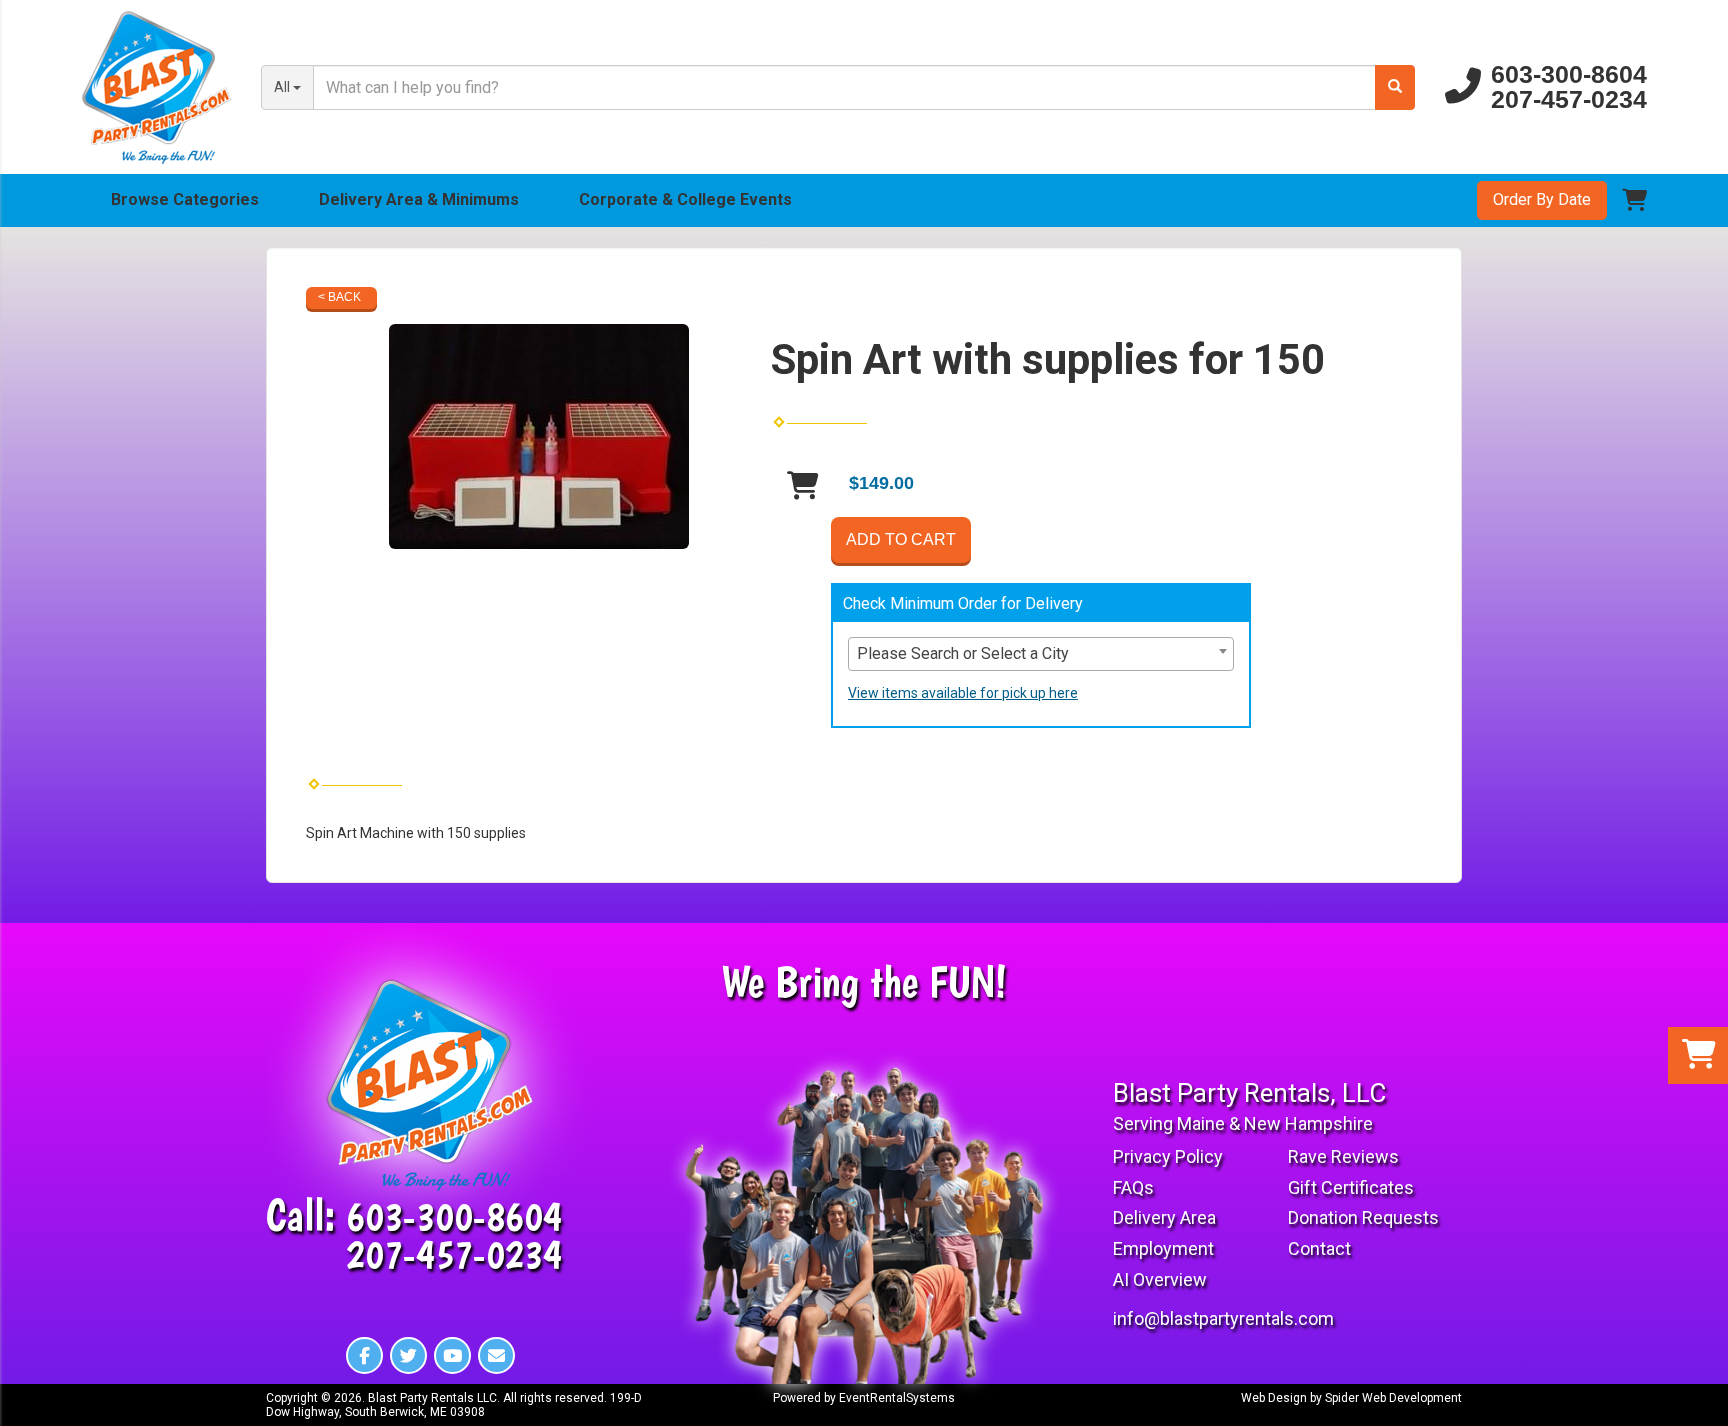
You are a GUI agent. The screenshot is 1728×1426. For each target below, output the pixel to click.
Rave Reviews (1343, 1156)
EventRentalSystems (897, 1398)
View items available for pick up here (963, 693)
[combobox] (1041, 654)
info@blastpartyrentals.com (1223, 1318)
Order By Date (1542, 199)
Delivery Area (1164, 1217)
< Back (339, 297)
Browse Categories (185, 199)
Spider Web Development (1393, 1398)
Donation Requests (1363, 1217)
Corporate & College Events (685, 199)
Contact (1319, 1248)
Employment (1163, 1248)
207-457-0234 (1569, 99)
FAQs (1133, 1187)
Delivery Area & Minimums (419, 199)
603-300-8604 (1569, 74)
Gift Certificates (1351, 1187)
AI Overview (1160, 1279)
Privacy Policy (1168, 1156)
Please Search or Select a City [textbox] (963, 653)
